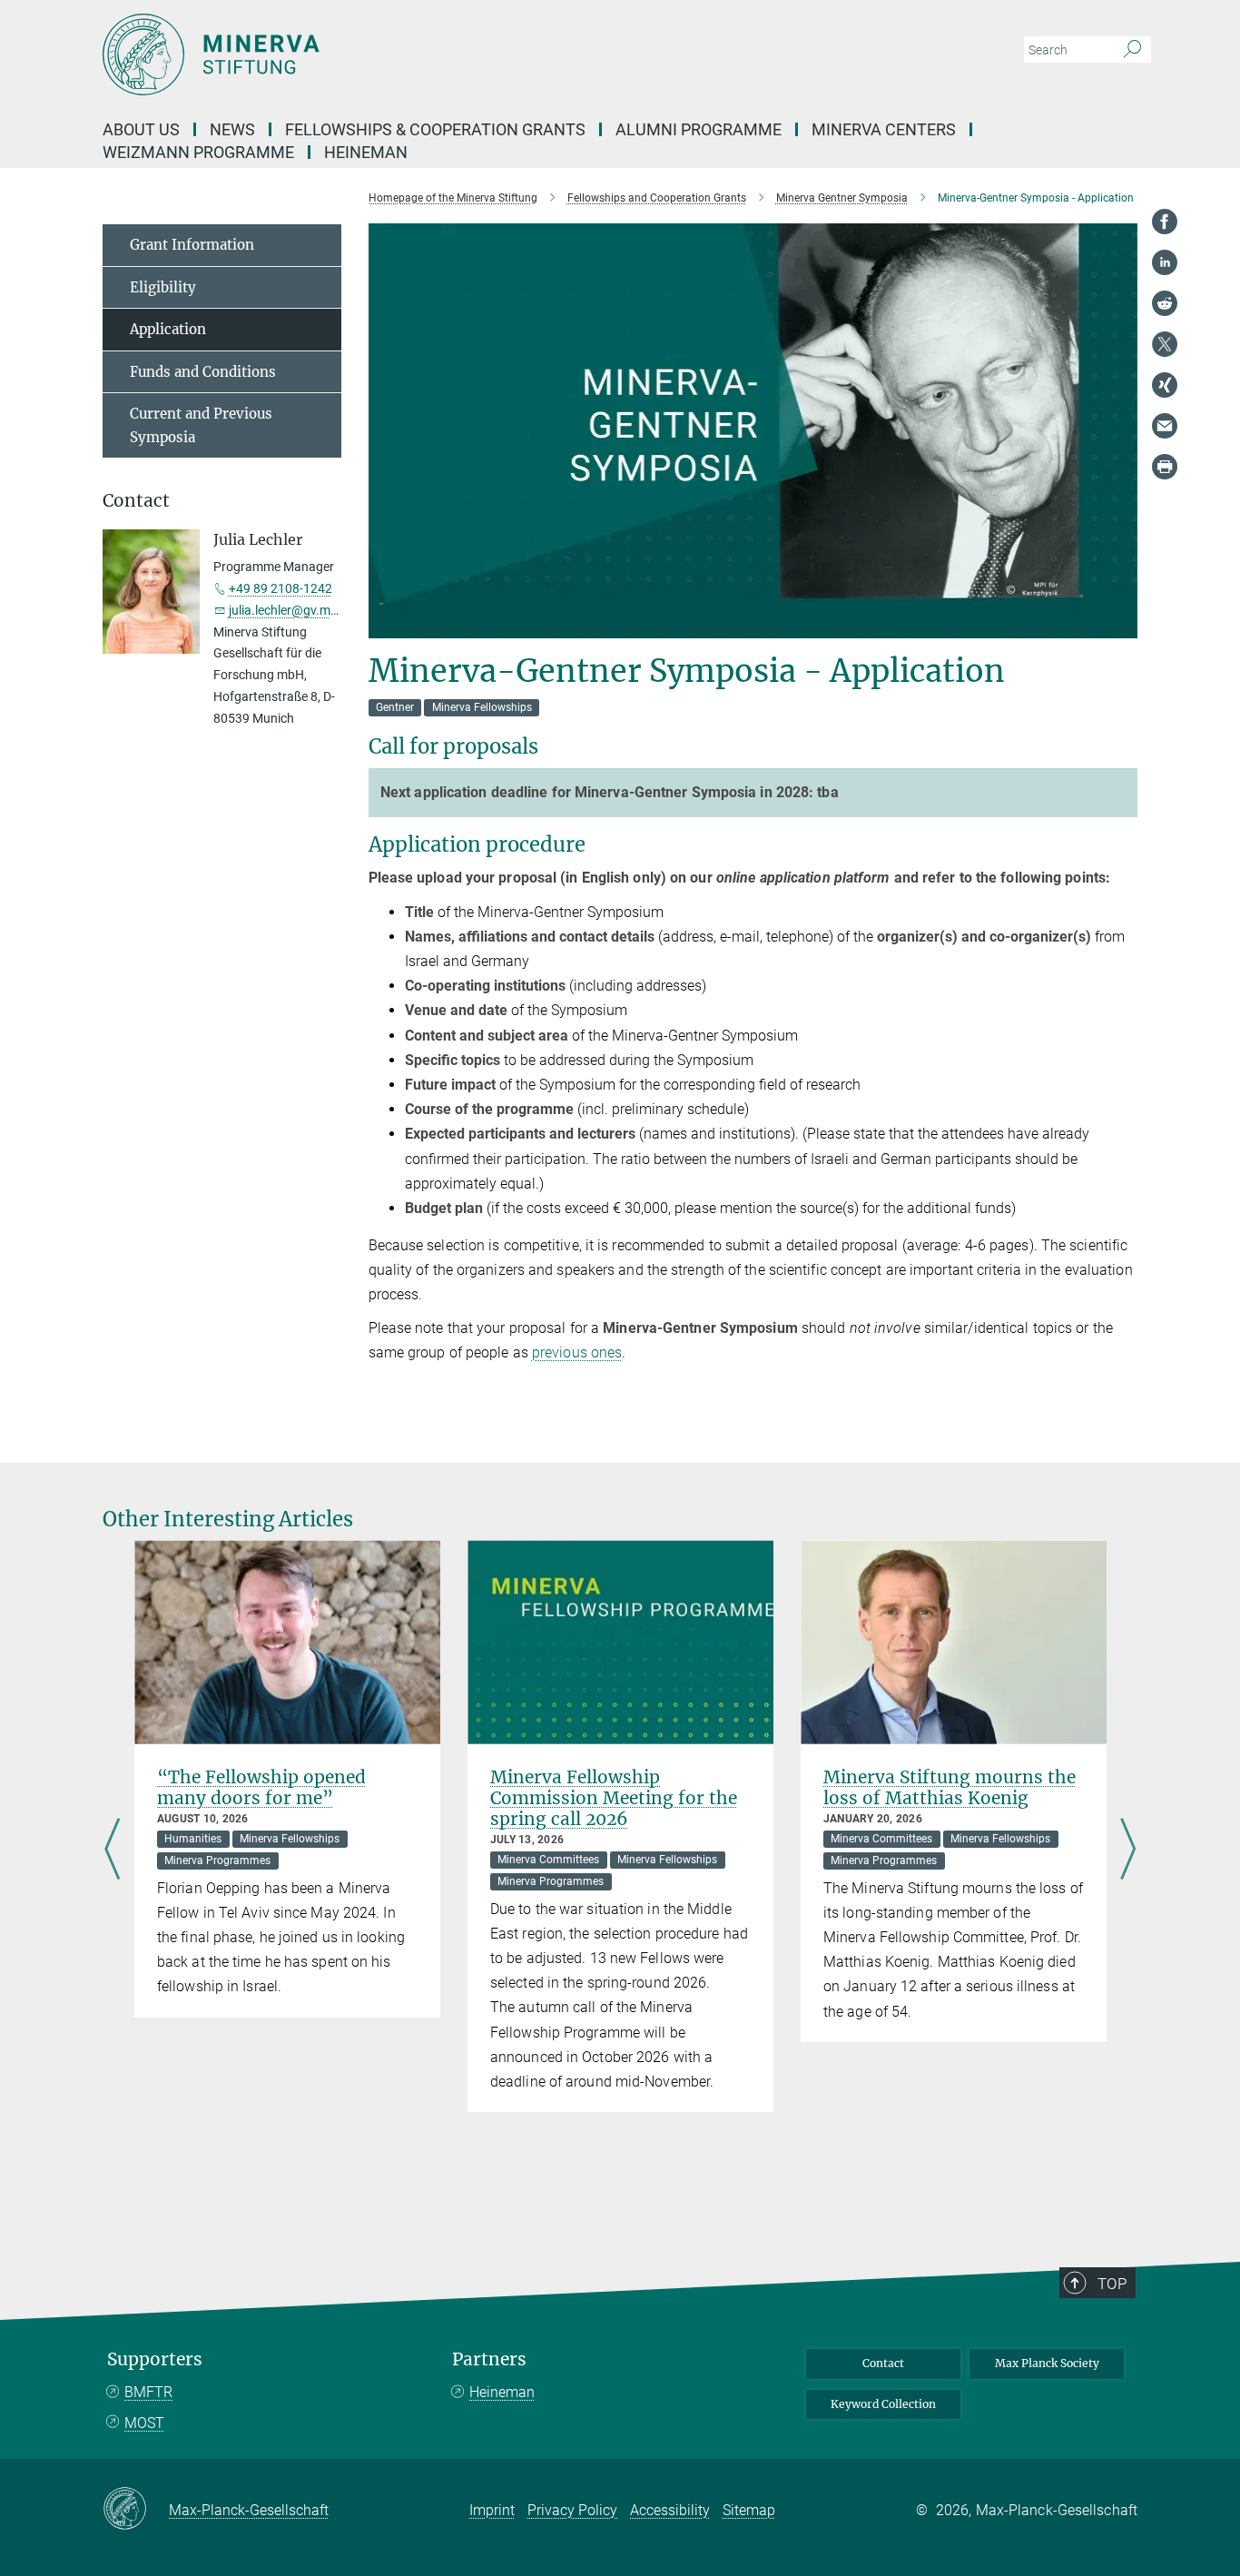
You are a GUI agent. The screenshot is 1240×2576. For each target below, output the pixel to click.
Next (1128, 1851)
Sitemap (749, 2510)
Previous (112, 1851)
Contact (883, 2363)
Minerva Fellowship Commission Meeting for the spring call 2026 (614, 1798)
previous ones (577, 1352)
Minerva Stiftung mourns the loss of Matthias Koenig (950, 1787)
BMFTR (148, 2392)
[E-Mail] (1165, 426)
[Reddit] (1165, 303)
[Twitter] (1165, 344)
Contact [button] (136, 501)
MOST (144, 2423)
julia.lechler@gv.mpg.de (295, 610)
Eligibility (163, 287)
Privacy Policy (572, 2510)
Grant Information (192, 245)
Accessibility (670, 2510)
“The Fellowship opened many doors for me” (261, 1787)
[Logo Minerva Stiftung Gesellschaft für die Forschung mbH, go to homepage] (443, 54)
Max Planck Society (1047, 2363)
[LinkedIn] (1165, 262)
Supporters (155, 2359)
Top (1112, 2284)
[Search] (1132, 50)
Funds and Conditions (203, 372)
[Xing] (1165, 385)
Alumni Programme (699, 129)
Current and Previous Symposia (201, 425)
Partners (489, 2359)
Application (168, 329)
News (232, 129)
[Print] (1165, 467)
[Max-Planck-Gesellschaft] (136, 2510)
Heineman (502, 2392)
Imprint (492, 2510)
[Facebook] (1165, 222)
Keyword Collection (883, 2404)
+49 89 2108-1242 (280, 588)
